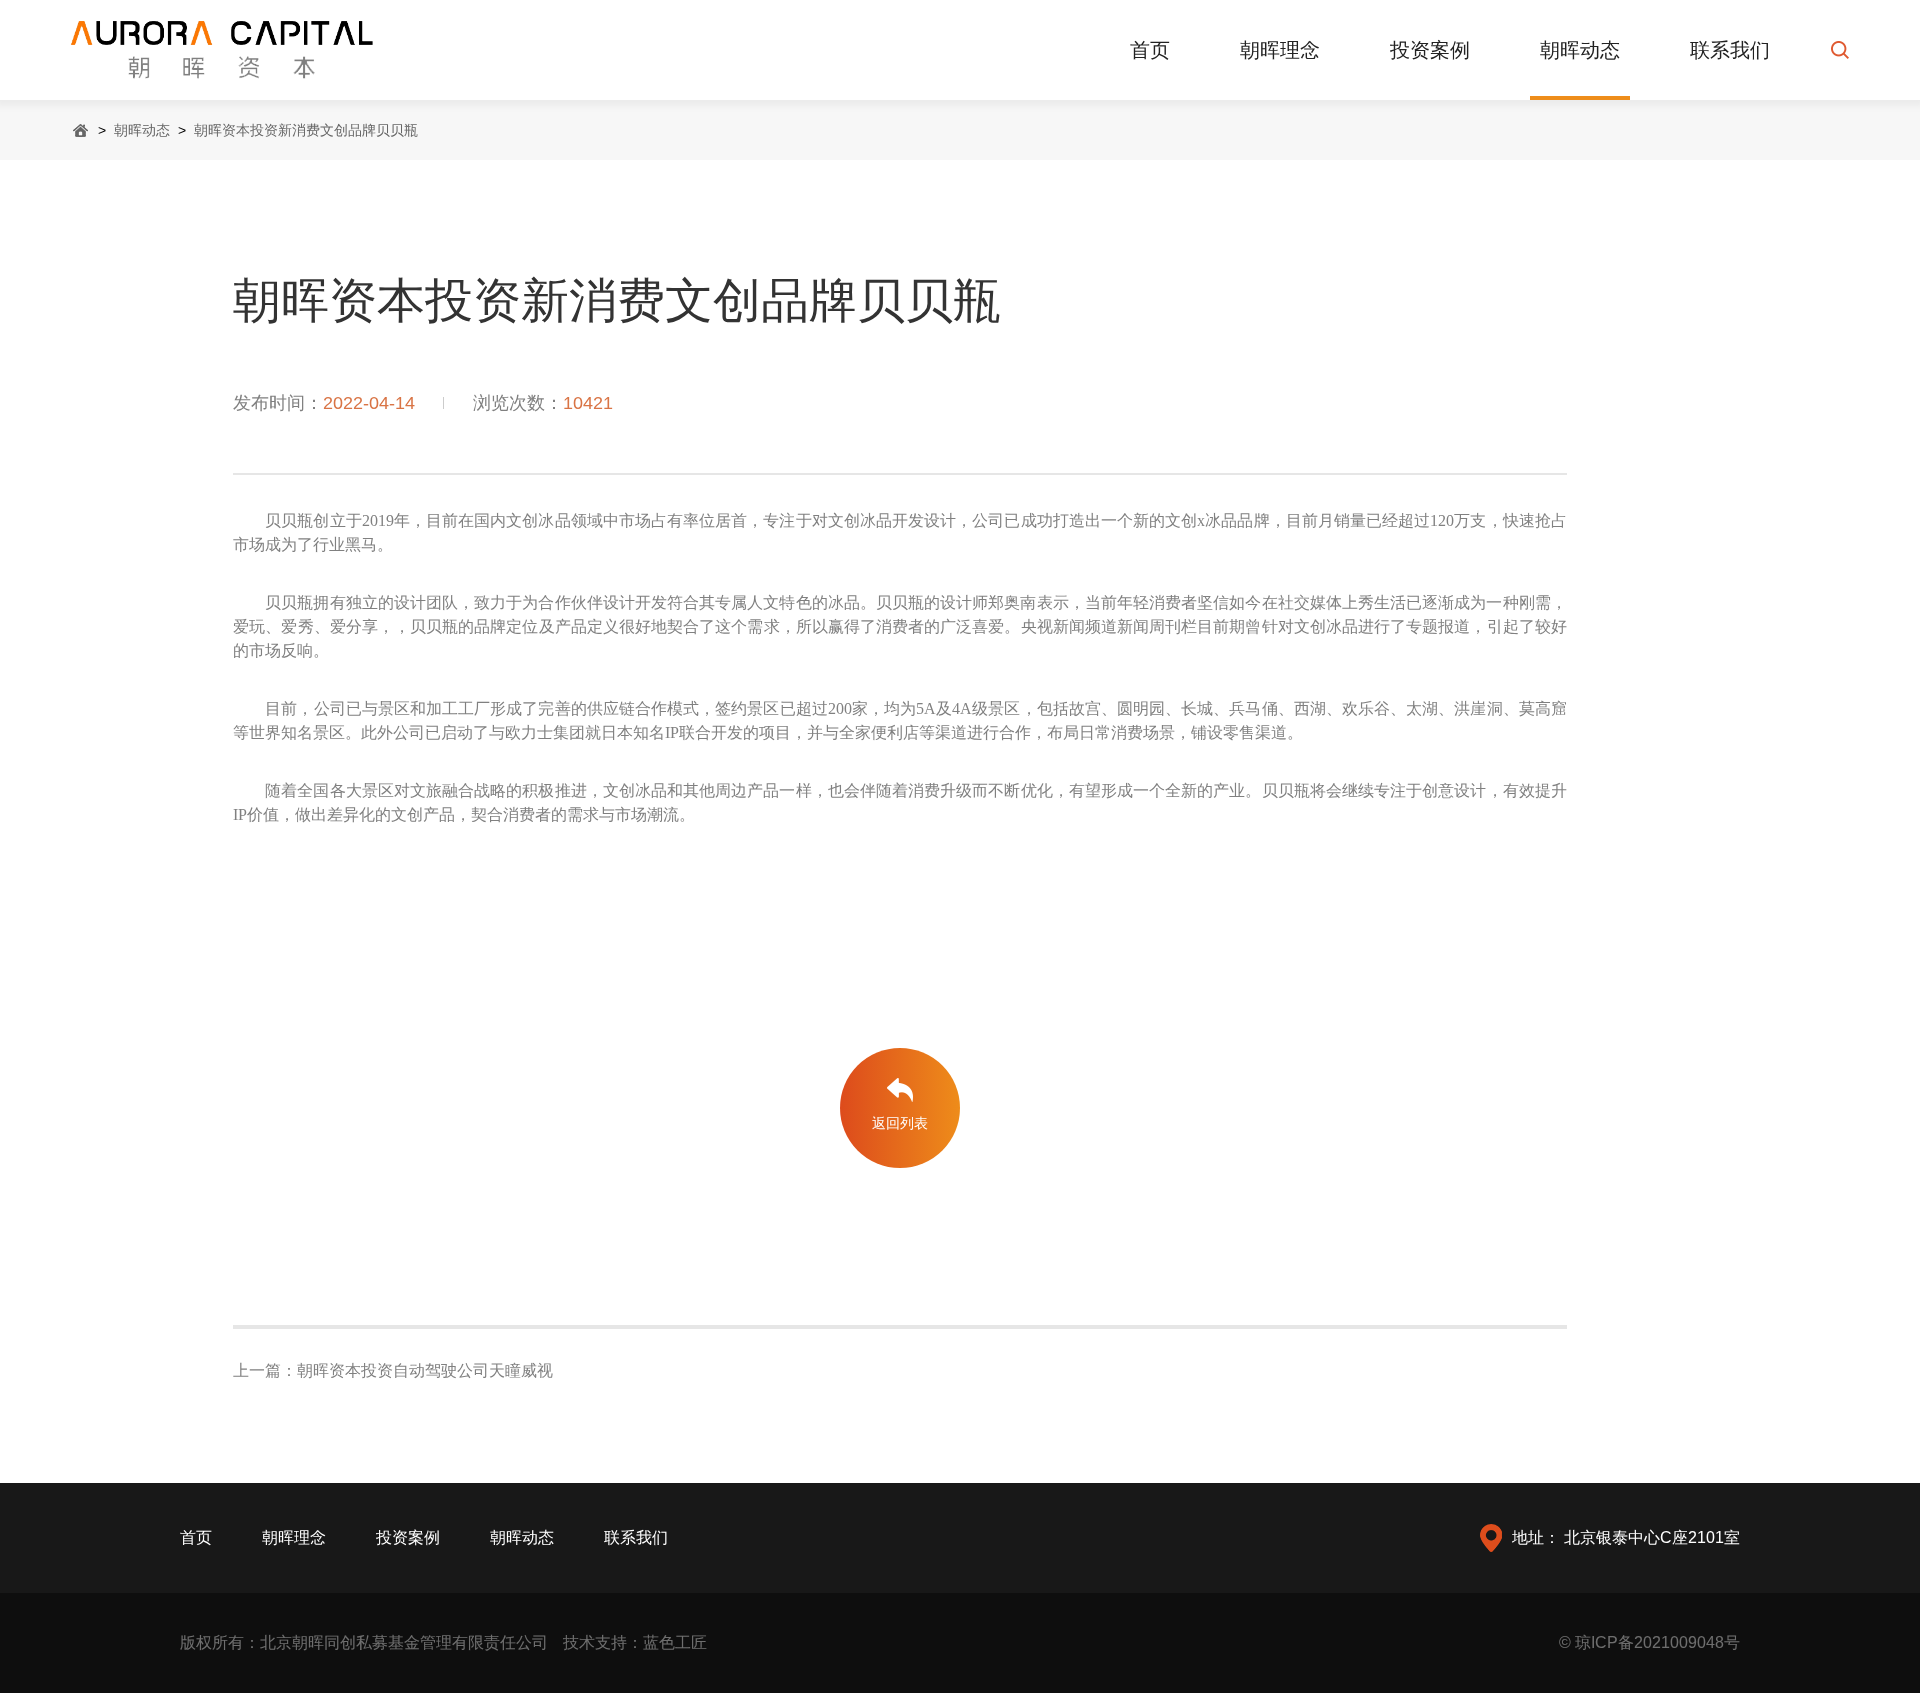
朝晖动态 (1580, 50)
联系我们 (1730, 50)
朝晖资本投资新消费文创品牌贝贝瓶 (306, 130)
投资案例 (1430, 50)
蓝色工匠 (675, 1642)
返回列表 (900, 1123)
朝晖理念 (1280, 50)
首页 (1150, 50)
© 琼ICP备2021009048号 (1649, 1642)
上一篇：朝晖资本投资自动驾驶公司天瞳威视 (393, 1370)
